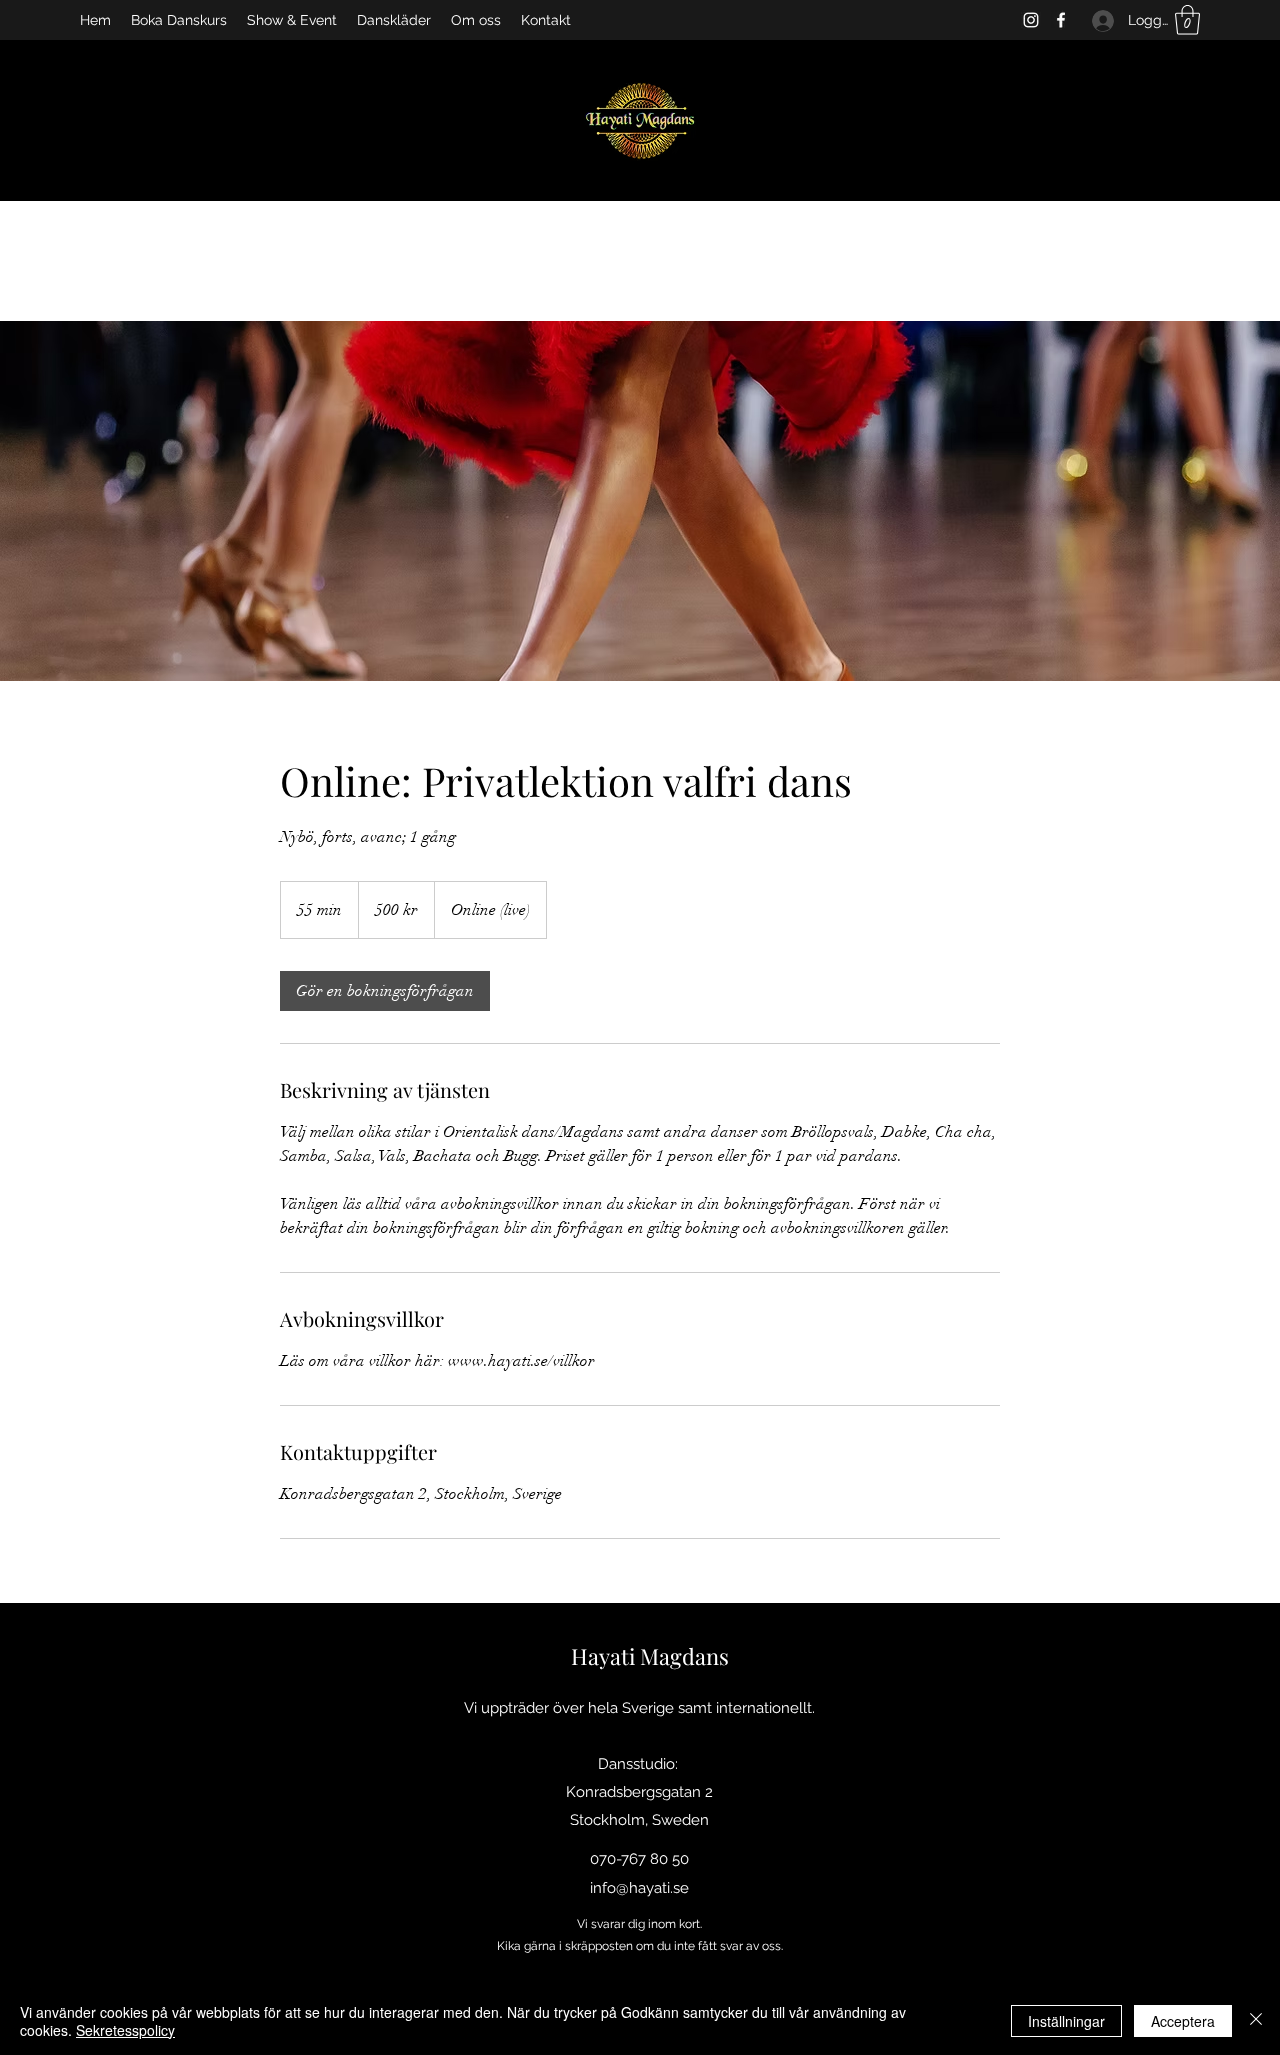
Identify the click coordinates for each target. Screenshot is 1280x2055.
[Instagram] (1031, 20)
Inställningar (1066, 2021)
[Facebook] (1061, 20)
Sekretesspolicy (125, 2030)
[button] (1187, 20)
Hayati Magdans (650, 1656)
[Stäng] (1256, 2021)
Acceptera (1183, 2021)
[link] (385, 991)
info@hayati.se (639, 1888)
